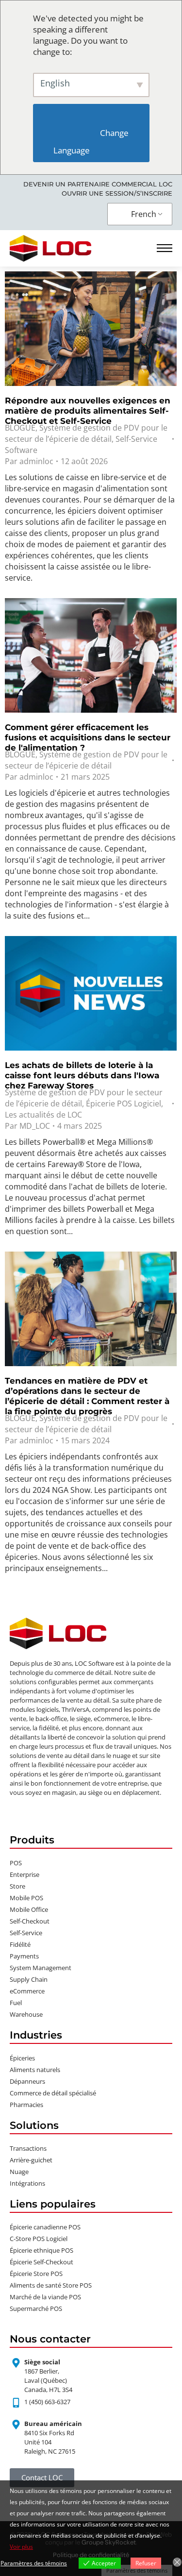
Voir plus (21, 2547)
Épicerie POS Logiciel (124, 1104)
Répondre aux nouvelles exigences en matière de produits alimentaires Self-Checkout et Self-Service (88, 411)
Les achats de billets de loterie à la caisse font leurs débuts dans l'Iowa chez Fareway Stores (82, 1075)
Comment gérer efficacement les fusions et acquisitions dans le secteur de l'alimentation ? (88, 737)
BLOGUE (20, 428)
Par (29, 461)
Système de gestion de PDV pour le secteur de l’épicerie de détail (86, 433)
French (144, 214)
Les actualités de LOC (43, 1115)
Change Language (92, 142)
